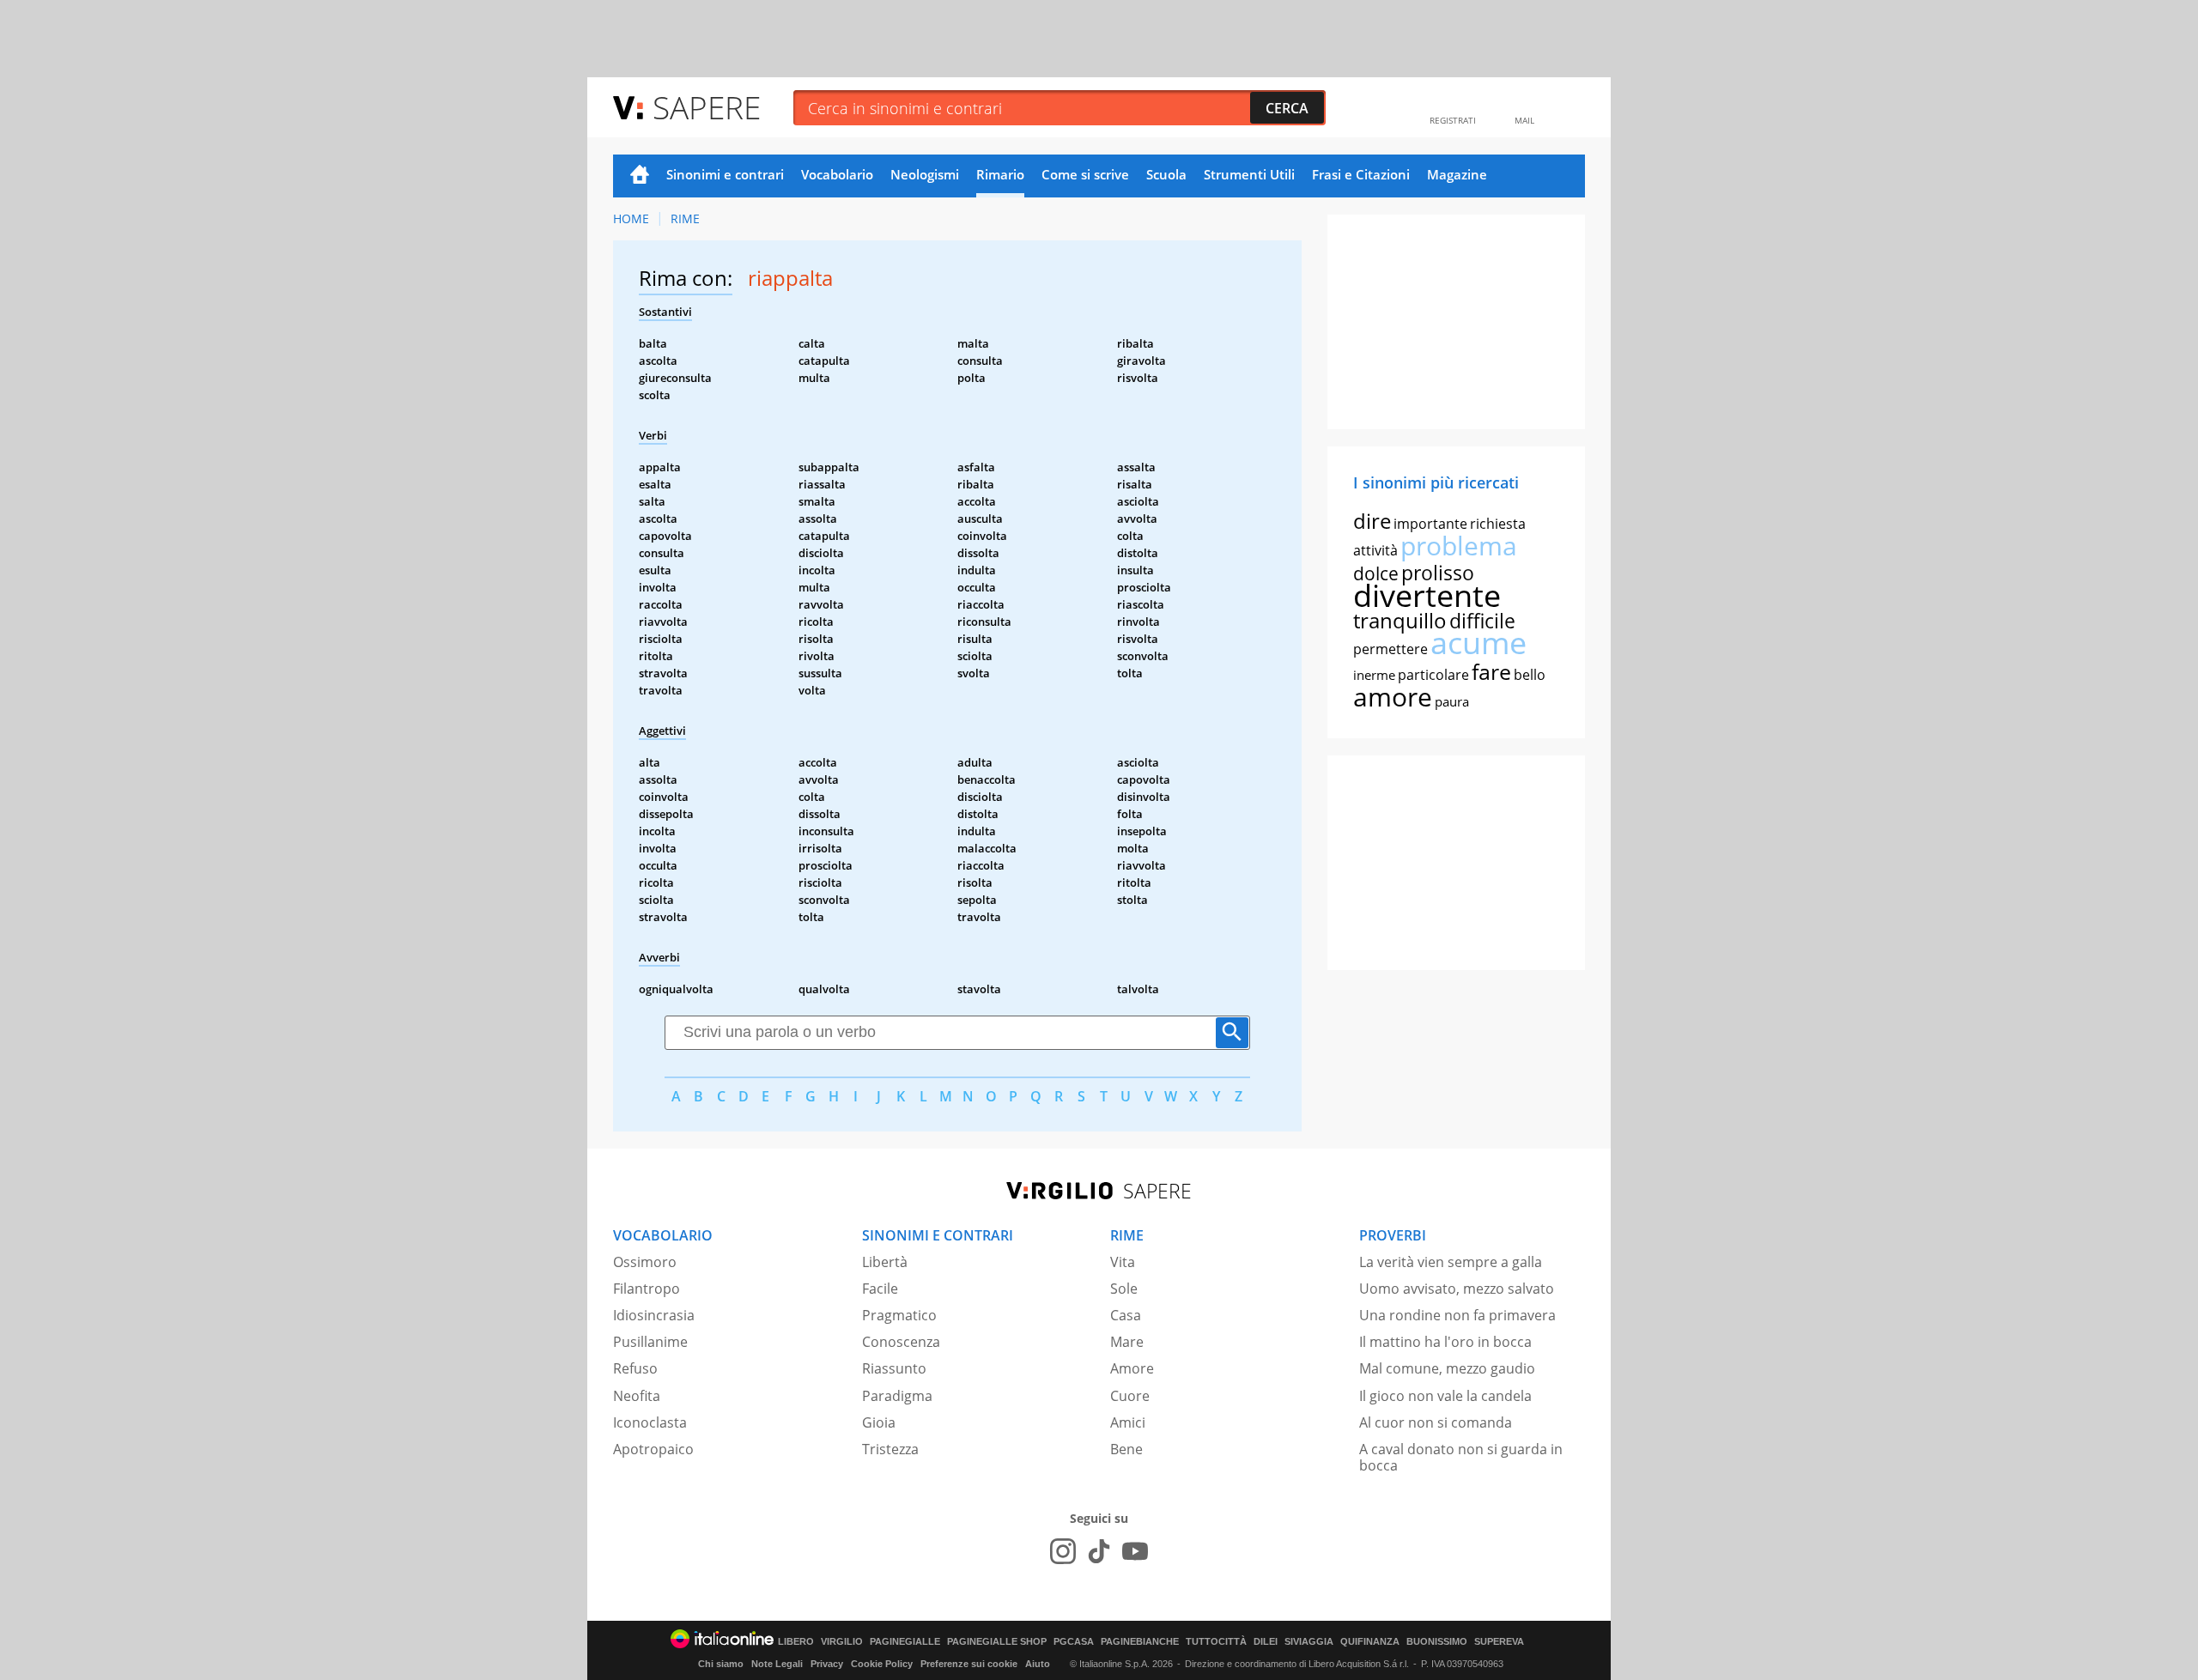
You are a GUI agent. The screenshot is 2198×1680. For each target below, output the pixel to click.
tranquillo (1400, 620)
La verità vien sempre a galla (1451, 1262)
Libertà (885, 1262)
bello (1530, 675)
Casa (1126, 1315)
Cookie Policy (882, 1664)
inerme (1374, 675)
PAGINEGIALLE (905, 1642)
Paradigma (897, 1396)
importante (1430, 524)
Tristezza (890, 1449)
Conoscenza (901, 1342)
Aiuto (1038, 1664)
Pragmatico (899, 1315)
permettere (1390, 649)
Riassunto (894, 1368)
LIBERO (796, 1642)
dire (1372, 521)
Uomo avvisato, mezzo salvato (1457, 1289)
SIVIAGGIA (1309, 1642)
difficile (1482, 621)
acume (1478, 643)
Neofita (637, 1396)
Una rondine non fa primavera (1457, 1315)
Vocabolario (837, 174)
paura (1452, 701)
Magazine (1457, 174)
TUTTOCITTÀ (1216, 1642)
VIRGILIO (842, 1642)
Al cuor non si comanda (1436, 1422)
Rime (685, 218)
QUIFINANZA (1370, 1642)
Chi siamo (721, 1664)
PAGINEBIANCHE (1140, 1642)
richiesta (1498, 524)
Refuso (635, 1368)
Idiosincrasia (654, 1315)
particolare (1433, 675)
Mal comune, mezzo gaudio (1447, 1368)
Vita (1123, 1262)
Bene (1126, 1449)
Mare (1127, 1342)
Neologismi (925, 174)
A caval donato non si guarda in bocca (1461, 1457)
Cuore (1130, 1396)
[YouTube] (1135, 1551)
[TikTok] (1099, 1551)
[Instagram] (1063, 1551)
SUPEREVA (1499, 1642)
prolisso (1438, 573)
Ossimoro (645, 1262)
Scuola (1166, 174)
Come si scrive (1085, 174)
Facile (880, 1289)
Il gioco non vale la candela (1445, 1396)
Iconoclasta (650, 1422)
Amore (1132, 1368)
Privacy (827, 1664)
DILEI (1266, 1642)
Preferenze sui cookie (969, 1664)
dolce (1376, 573)
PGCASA (1074, 1642)
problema (1459, 546)
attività (1375, 550)
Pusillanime (650, 1342)
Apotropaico (653, 1449)
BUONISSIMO (1437, 1642)
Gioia (879, 1422)
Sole (1124, 1289)
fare (1491, 671)
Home (640, 176)
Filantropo (647, 1289)
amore (1393, 697)
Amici (1128, 1422)
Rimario (1000, 174)
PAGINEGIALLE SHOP (997, 1642)
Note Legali (777, 1664)
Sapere (707, 107)
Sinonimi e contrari (725, 174)
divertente (1427, 595)
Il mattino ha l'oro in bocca (1445, 1342)
